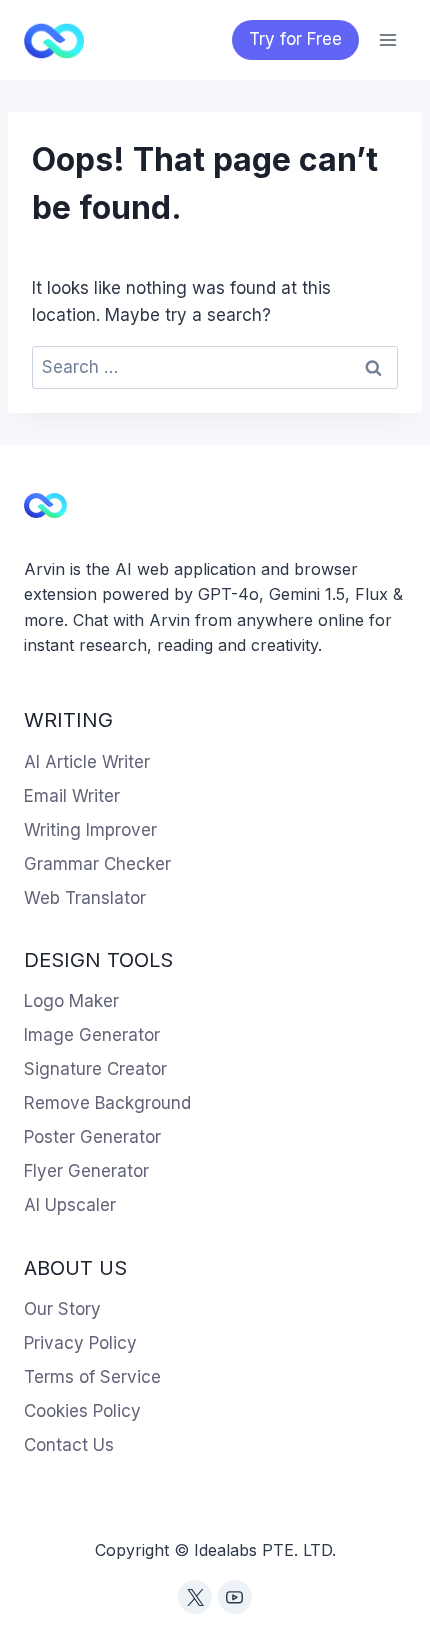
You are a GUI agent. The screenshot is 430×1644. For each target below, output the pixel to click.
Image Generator (92, 1035)
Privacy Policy (80, 1343)
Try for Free (295, 39)
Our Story (62, 1309)
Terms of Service (92, 1377)
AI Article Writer (87, 762)
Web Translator (85, 898)
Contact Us (69, 1445)
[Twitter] (195, 1597)
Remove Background (107, 1103)
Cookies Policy (82, 1411)
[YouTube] (235, 1597)
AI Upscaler (70, 1205)
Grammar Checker (97, 864)
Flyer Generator (86, 1171)
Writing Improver (90, 830)
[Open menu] (387, 39)
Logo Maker (71, 1001)
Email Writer (72, 796)
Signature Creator (95, 1069)
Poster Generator (92, 1137)
